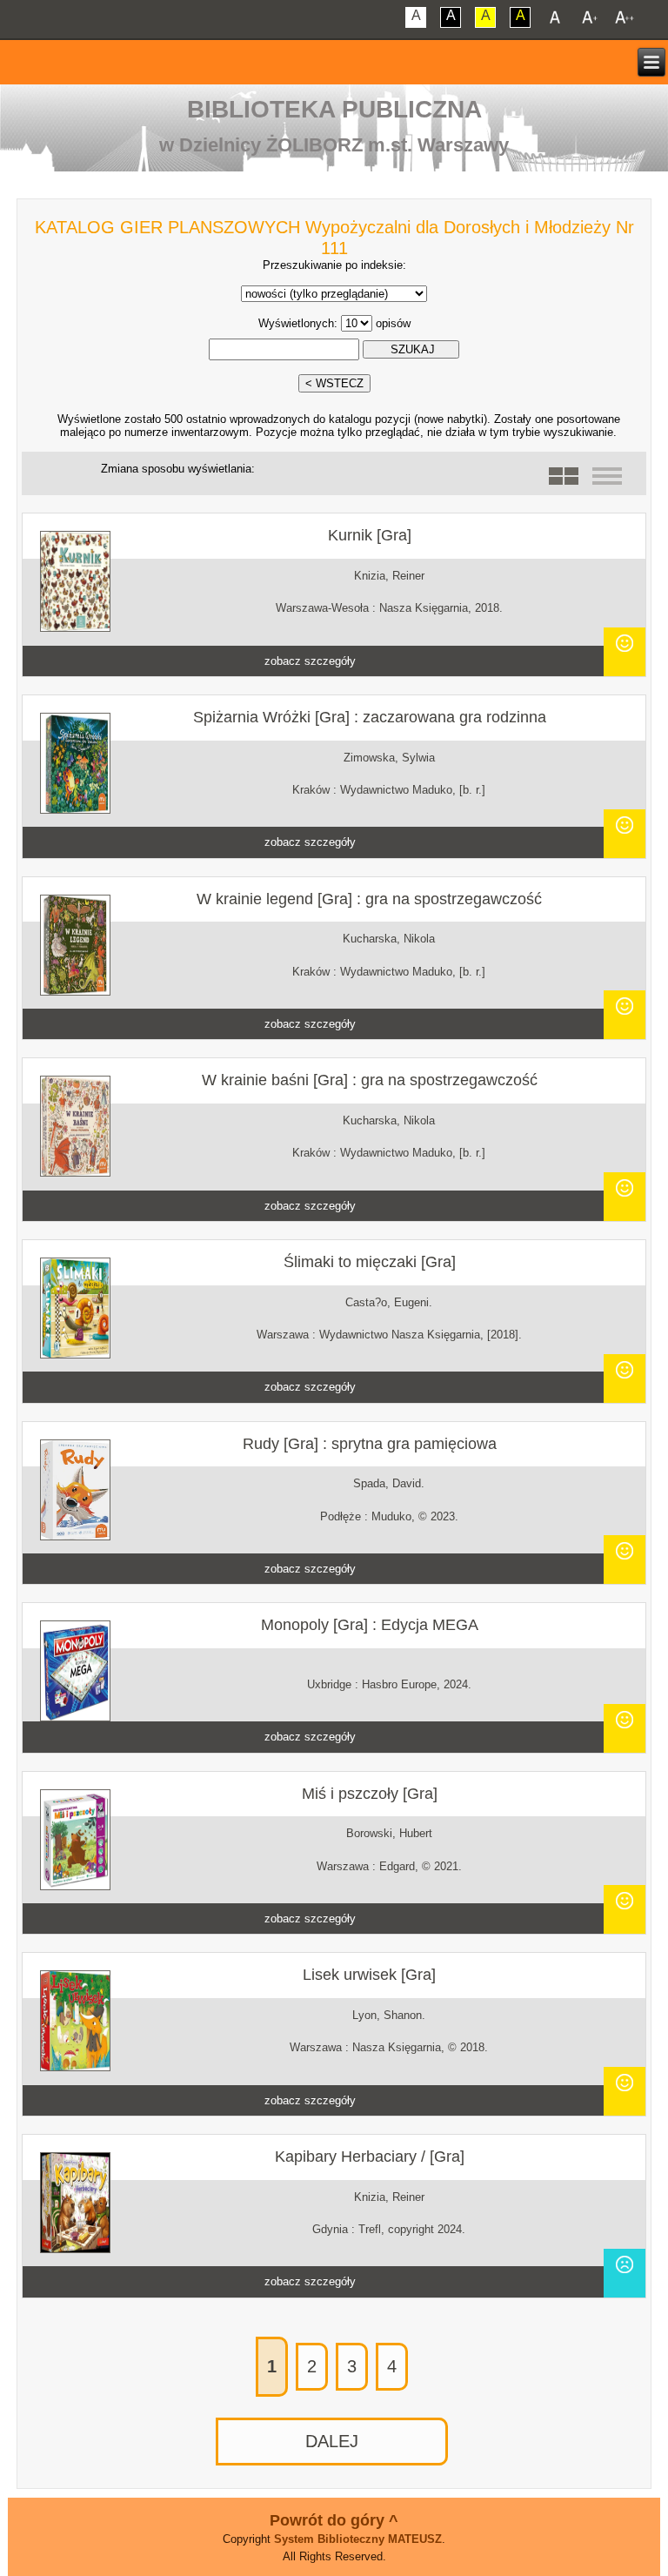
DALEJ (332, 2441)
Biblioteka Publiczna (334, 109)
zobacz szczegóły (310, 661)
